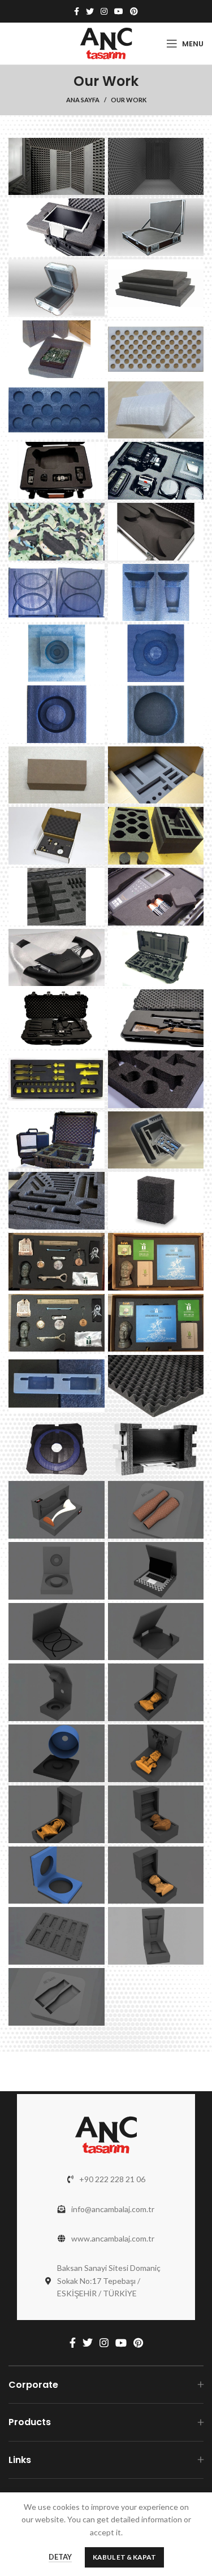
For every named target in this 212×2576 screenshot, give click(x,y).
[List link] (106, 2179)
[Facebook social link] (77, 11)
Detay (60, 2557)
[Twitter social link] (90, 11)
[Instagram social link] (104, 11)
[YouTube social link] (119, 11)
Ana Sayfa (83, 100)
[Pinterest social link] (134, 11)
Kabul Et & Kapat (124, 2557)
